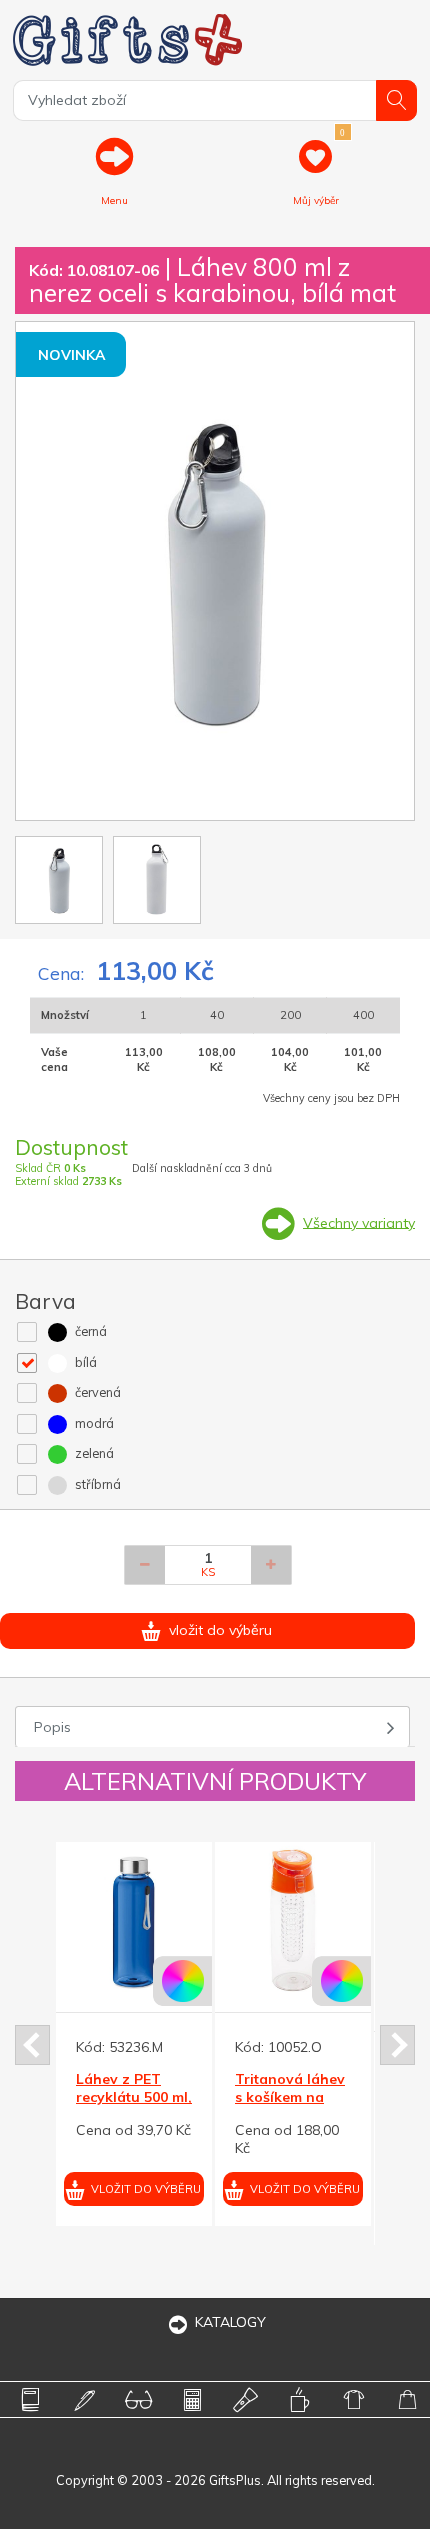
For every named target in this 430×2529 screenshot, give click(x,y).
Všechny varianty (359, 1222)
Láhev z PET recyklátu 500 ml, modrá (134, 2097)
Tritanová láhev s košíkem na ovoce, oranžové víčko (292, 2106)
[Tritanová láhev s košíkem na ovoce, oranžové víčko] (293, 1920)
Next (397, 2045)
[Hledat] (396, 100)
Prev (32, 2045)
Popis (52, 1727)
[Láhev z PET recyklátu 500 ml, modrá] (134, 1920)
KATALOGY (230, 2322)
